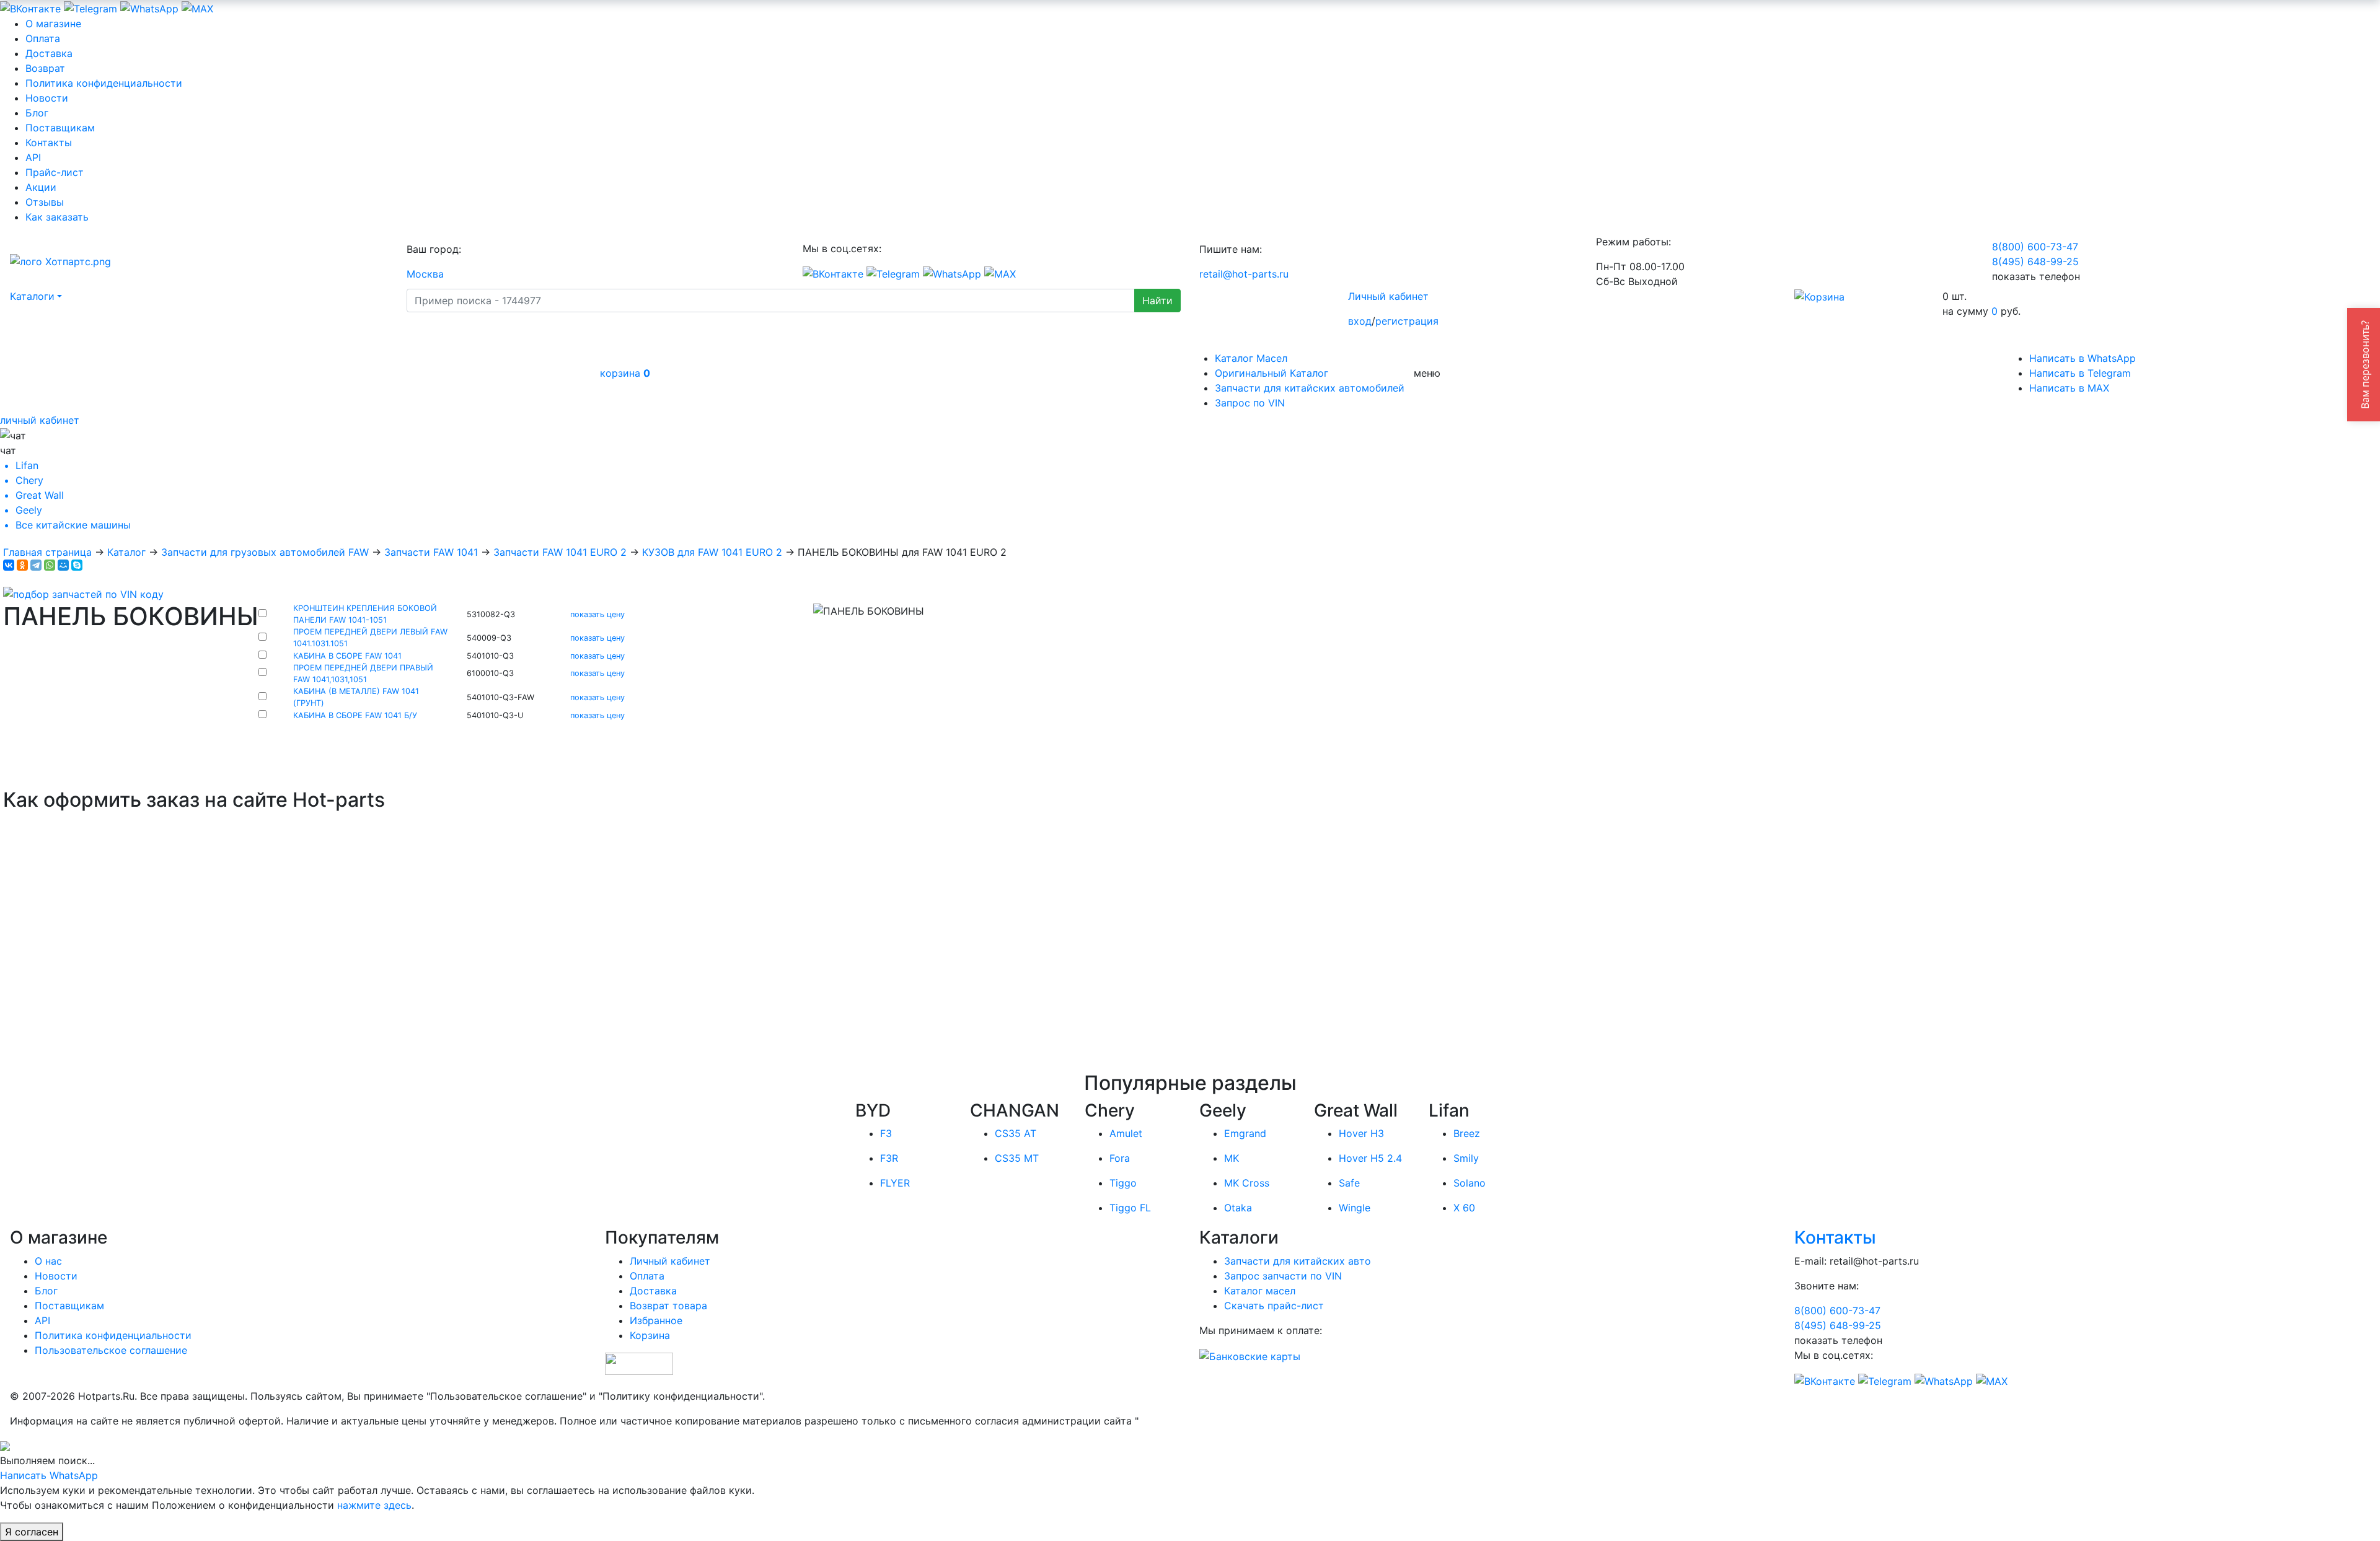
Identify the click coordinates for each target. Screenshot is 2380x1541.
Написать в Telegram (2080, 373)
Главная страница (47, 552)
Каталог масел (1260, 1291)
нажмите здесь (374, 1505)
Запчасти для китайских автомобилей (1310, 388)
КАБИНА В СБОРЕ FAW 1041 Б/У (355, 715)
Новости (47, 98)
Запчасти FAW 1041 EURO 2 (560, 552)
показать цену (597, 614)
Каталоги (32, 296)
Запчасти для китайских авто (1298, 1261)
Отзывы (45, 202)
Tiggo (1123, 1183)
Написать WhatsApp (49, 1475)
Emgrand (1245, 1133)
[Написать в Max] (197, 7)
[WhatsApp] (50, 565)
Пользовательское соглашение (111, 1350)
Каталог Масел (1251, 358)
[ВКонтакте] (9, 565)
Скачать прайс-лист (1274, 1306)
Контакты (49, 143)
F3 (886, 1133)
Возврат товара (668, 1306)
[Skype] (77, 565)
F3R (889, 1158)
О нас (48, 1261)
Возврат (45, 68)
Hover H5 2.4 (1370, 1158)
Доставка (49, 53)
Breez (1467, 1133)
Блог (37, 113)
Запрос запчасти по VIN (1283, 1276)
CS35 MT (1017, 1158)
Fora (1120, 1158)
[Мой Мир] (63, 565)
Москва (425, 274)
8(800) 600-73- (2035, 247)
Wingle (1355, 1208)
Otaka (1238, 1208)
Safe (1349, 1183)
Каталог (126, 552)
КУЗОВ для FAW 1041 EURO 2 (712, 552)
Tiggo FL (1130, 1208)
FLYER (895, 1183)
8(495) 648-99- (2035, 261)
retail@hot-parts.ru (1244, 274)
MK (1232, 1158)
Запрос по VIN (1250, 403)
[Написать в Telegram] (90, 7)
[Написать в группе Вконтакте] (30, 7)
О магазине (53, 24)
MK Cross (1247, 1183)
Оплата (43, 38)
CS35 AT (1016, 1133)
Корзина (650, 1335)
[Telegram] (36, 565)
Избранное (656, 1320)
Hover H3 (1361, 1133)
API (33, 157)
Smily (1466, 1158)
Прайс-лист (55, 172)
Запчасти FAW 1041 (431, 552)
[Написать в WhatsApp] (149, 7)
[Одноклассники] (22, 565)
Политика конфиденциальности (104, 83)
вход (1360, 321)
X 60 (1464, 1208)
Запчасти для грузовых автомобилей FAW (265, 552)
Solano (1470, 1183)
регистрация (1407, 321)
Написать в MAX (2069, 388)
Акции (41, 187)
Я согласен (32, 1532)
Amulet (1126, 1133)
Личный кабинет (1388, 296)
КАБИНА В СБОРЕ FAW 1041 (347, 656)
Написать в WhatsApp (2082, 358)
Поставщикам (60, 128)
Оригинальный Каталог (1272, 373)
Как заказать (57, 217)
